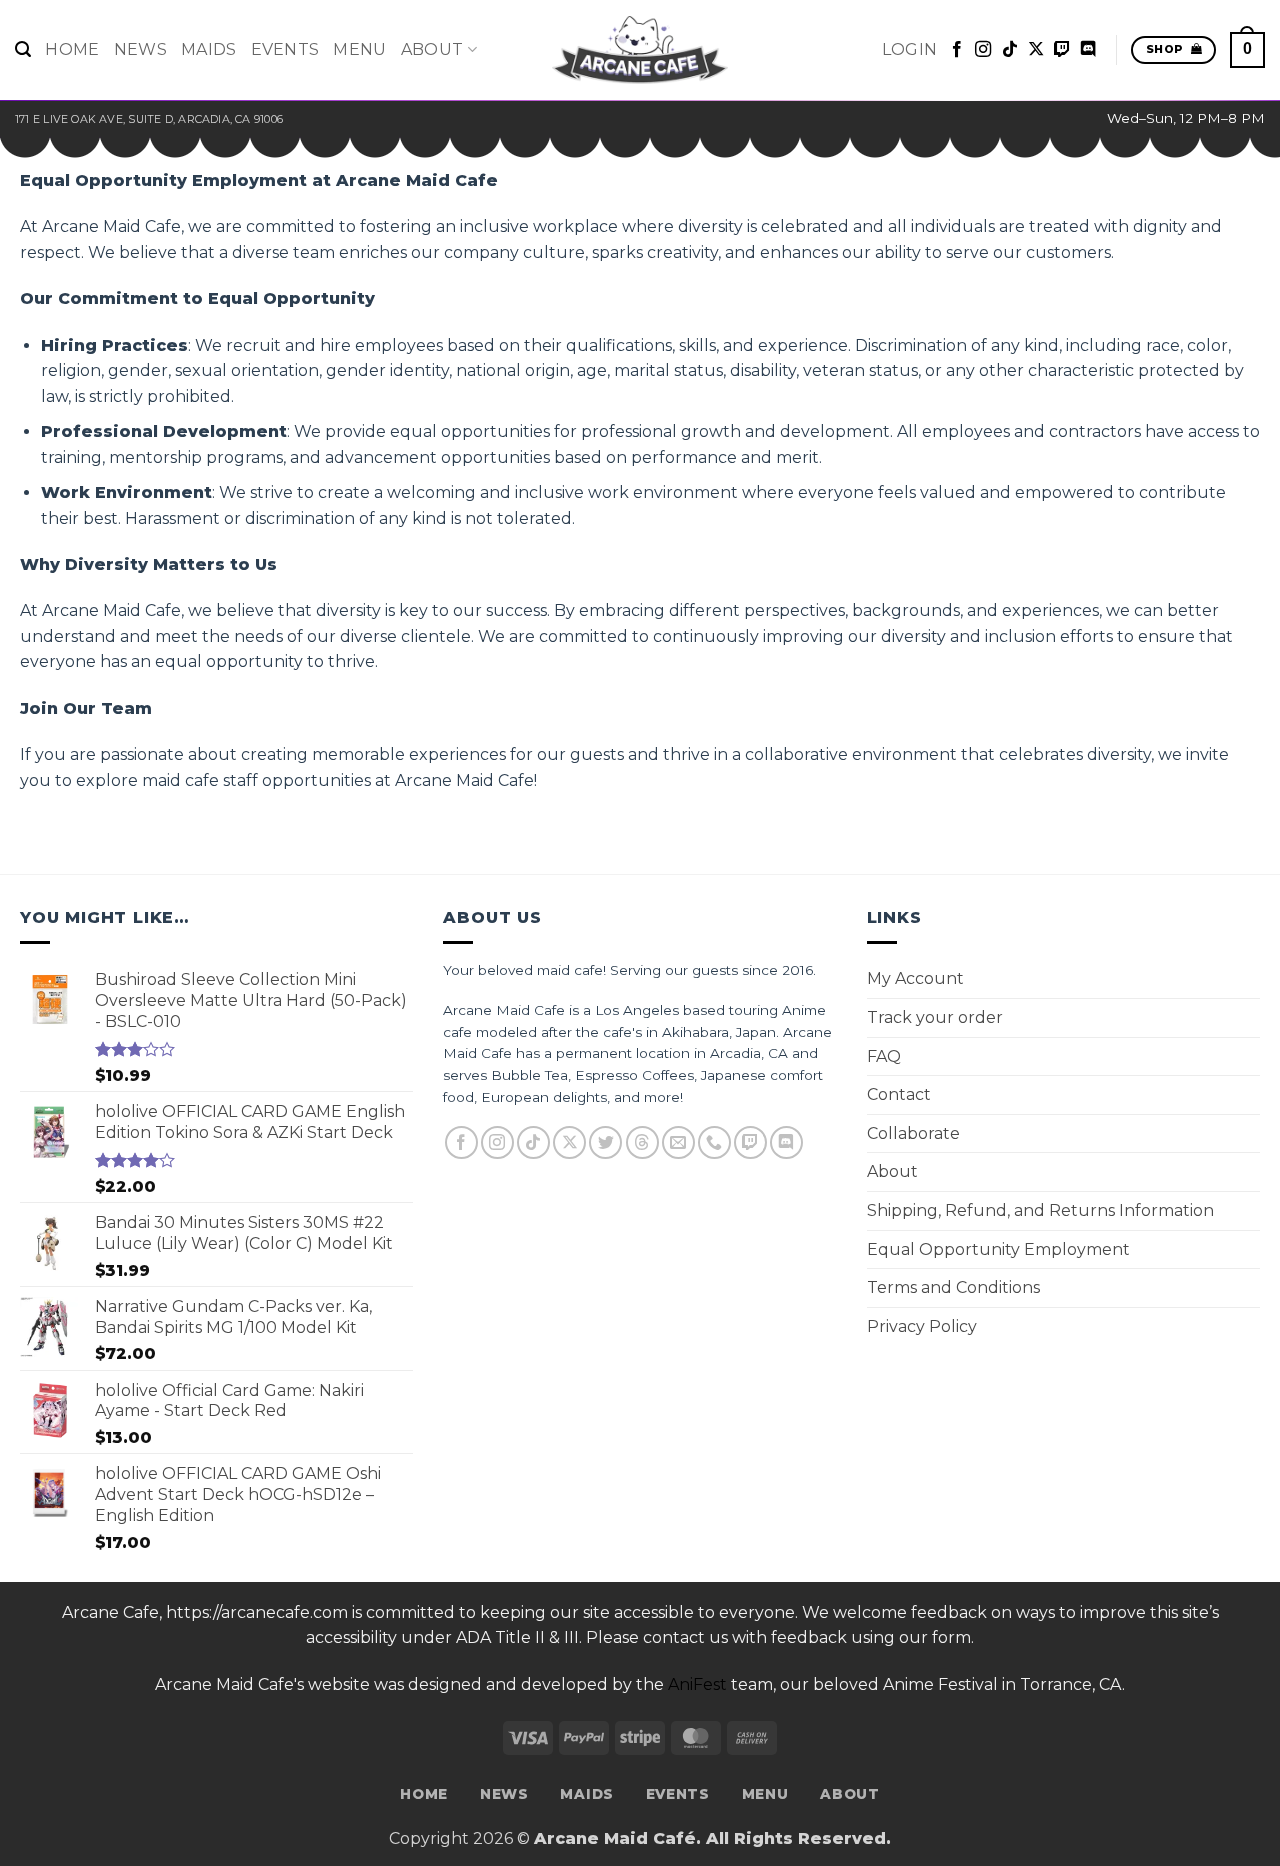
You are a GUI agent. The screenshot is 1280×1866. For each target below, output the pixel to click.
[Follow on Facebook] (957, 50)
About (432, 49)
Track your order (935, 1017)
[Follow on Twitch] (1062, 50)
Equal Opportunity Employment (998, 1249)
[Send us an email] (678, 1142)
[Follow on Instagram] (983, 50)
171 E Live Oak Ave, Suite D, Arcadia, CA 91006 (149, 119)
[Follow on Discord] (1088, 50)
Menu (359, 49)
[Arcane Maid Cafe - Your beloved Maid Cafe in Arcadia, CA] (640, 50)
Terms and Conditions (953, 1287)
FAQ (884, 1056)
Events (285, 49)
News (140, 49)
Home (72, 49)
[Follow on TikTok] (1010, 50)
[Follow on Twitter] (605, 1142)
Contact (899, 1094)
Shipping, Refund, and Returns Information (1040, 1210)
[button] (23, 49)
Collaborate (913, 1133)
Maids (209, 49)
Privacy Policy (922, 1326)
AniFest (697, 1684)
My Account (915, 978)
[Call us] (714, 1142)
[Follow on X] (1036, 50)
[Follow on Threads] (642, 1142)
